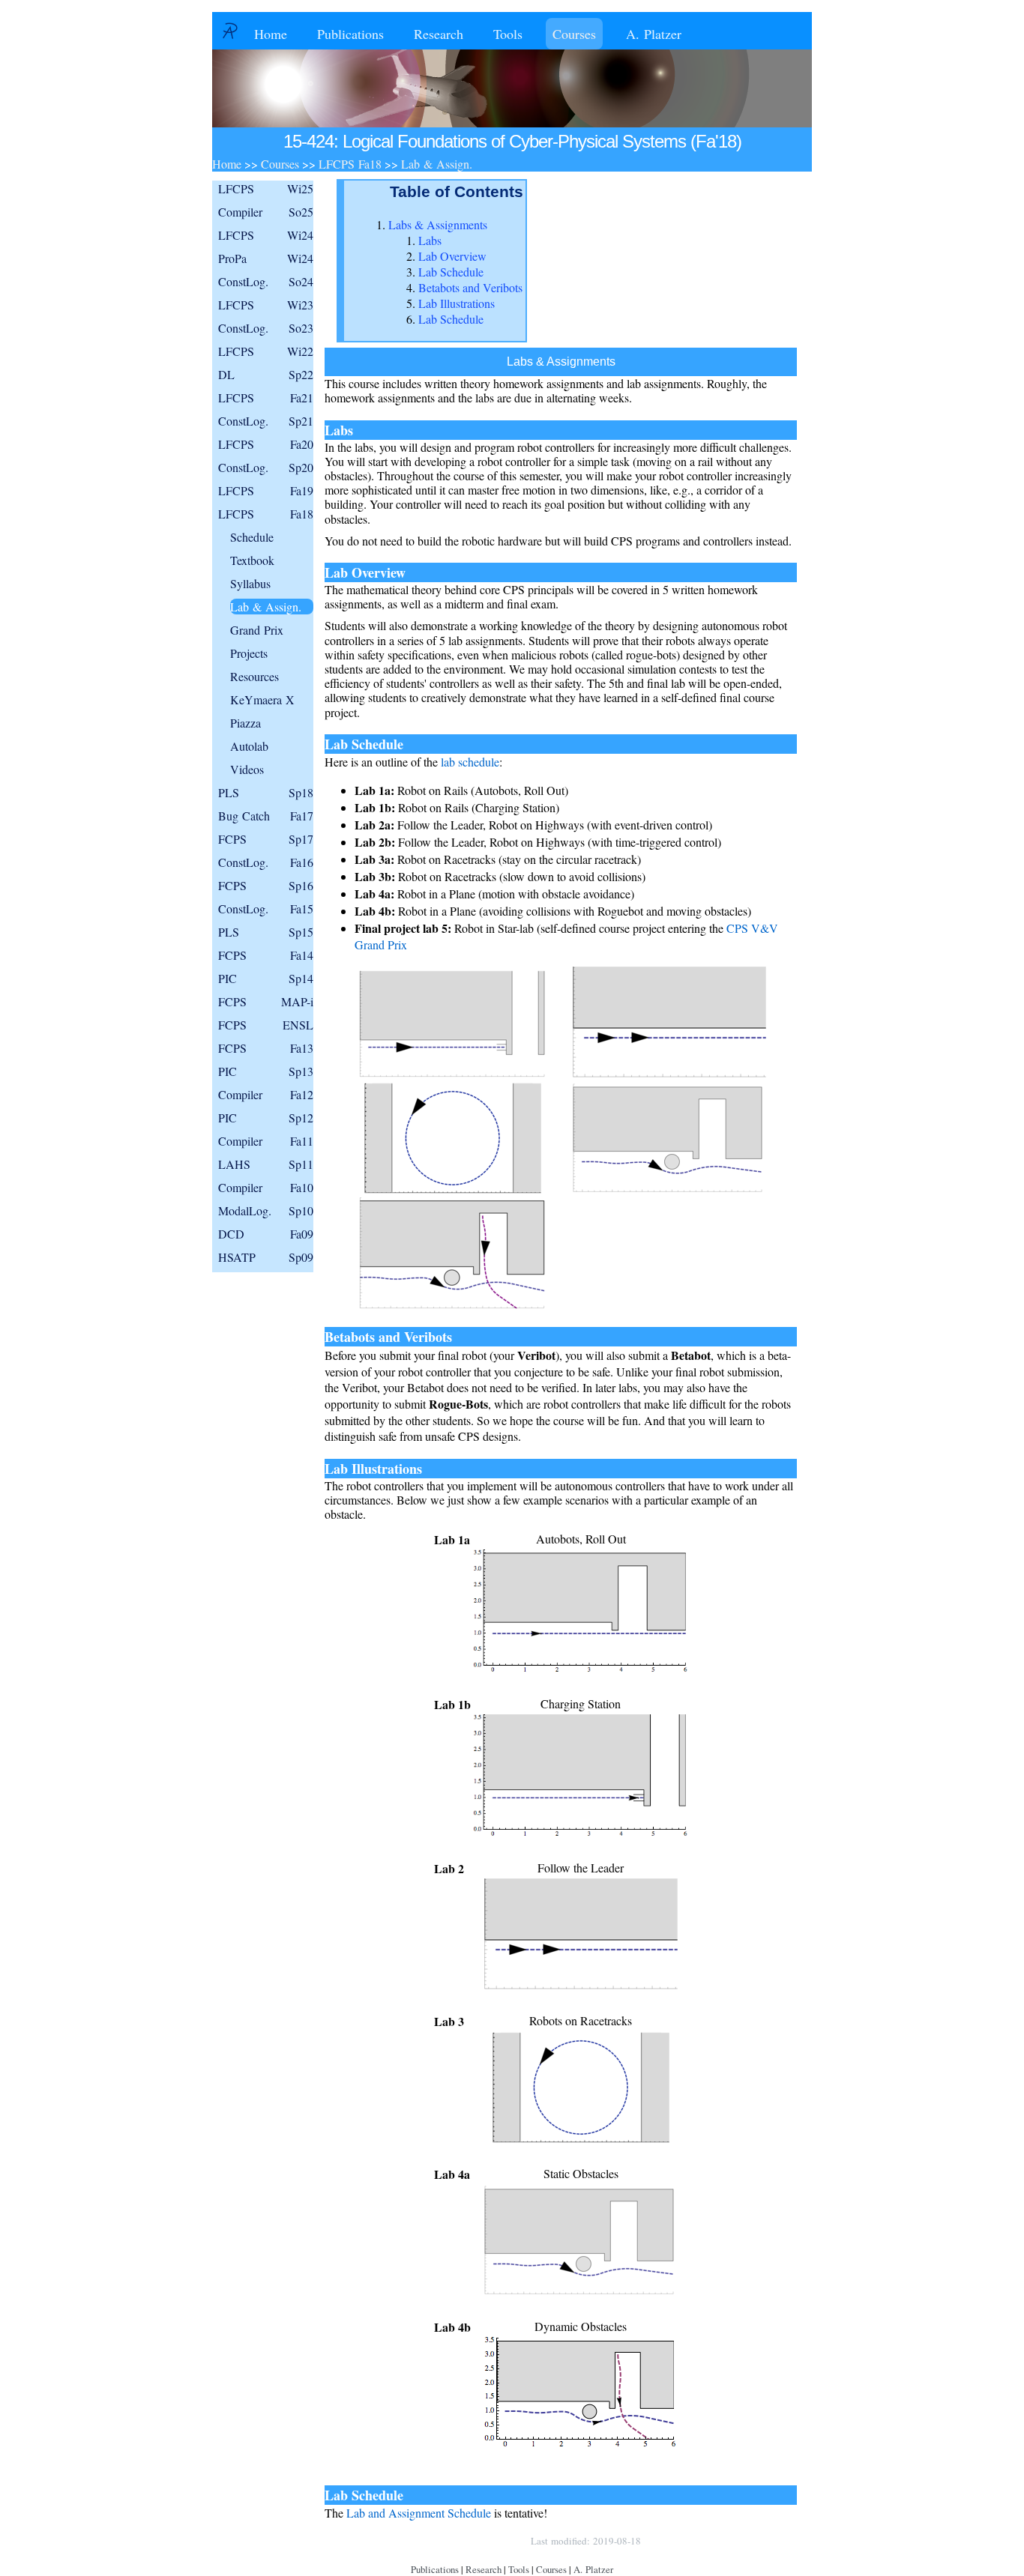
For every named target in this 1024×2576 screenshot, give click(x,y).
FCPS (266, 839)
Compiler (266, 212)
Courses (574, 34)
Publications (350, 34)
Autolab (249, 746)
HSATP (266, 1257)
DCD (266, 1234)
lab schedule (470, 762)
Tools (508, 34)
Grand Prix (257, 630)
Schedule (252, 537)
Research (439, 34)
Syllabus (250, 583)
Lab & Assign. (266, 607)
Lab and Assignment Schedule (419, 2513)
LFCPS (266, 188)
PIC (266, 978)
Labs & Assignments (438, 224)
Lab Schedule (451, 272)
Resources (255, 676)
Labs (430, 240)
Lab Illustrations (457, 303)
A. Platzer (654, 34)
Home (271, 34)
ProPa (266, 258)
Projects (249, 653)
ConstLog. (266, 281)
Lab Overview (452, 256)
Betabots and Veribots (470, 287)
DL (266, 374)
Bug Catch (266, 816)
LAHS (266, 1164)
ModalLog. (266, 1210)
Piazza (246, 723)
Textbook (252, 560)
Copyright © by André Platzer (447, 2541)
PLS (266, 792)
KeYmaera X (262, 699)
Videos (247, 769)
